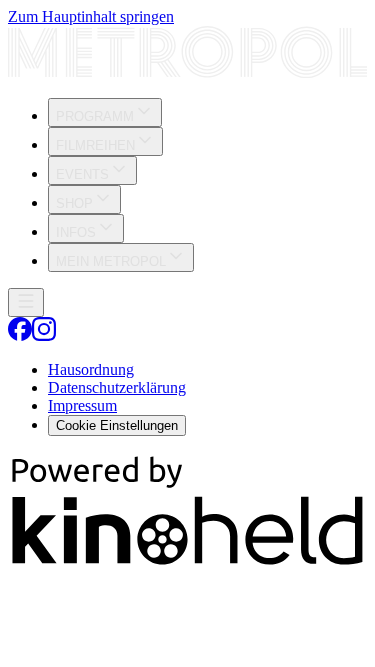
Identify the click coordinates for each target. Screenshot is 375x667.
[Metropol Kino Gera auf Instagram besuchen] (44, 335)
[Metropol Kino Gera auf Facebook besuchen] (20, 335)
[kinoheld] (187, 563)
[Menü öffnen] (26, 302)
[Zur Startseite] (187, 54)
